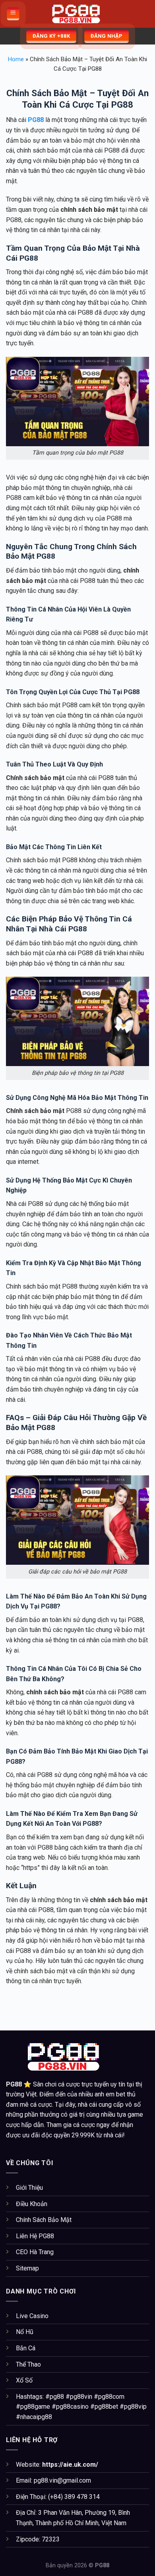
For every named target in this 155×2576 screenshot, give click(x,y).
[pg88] (77, 14)
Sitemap (27, 2268)
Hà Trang (42, 2252)
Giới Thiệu (29, 2188)
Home (16, 59)
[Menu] (13, 14)
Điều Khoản (32, 2204)
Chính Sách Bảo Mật (44, 2220)
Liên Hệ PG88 (35, 2236)
